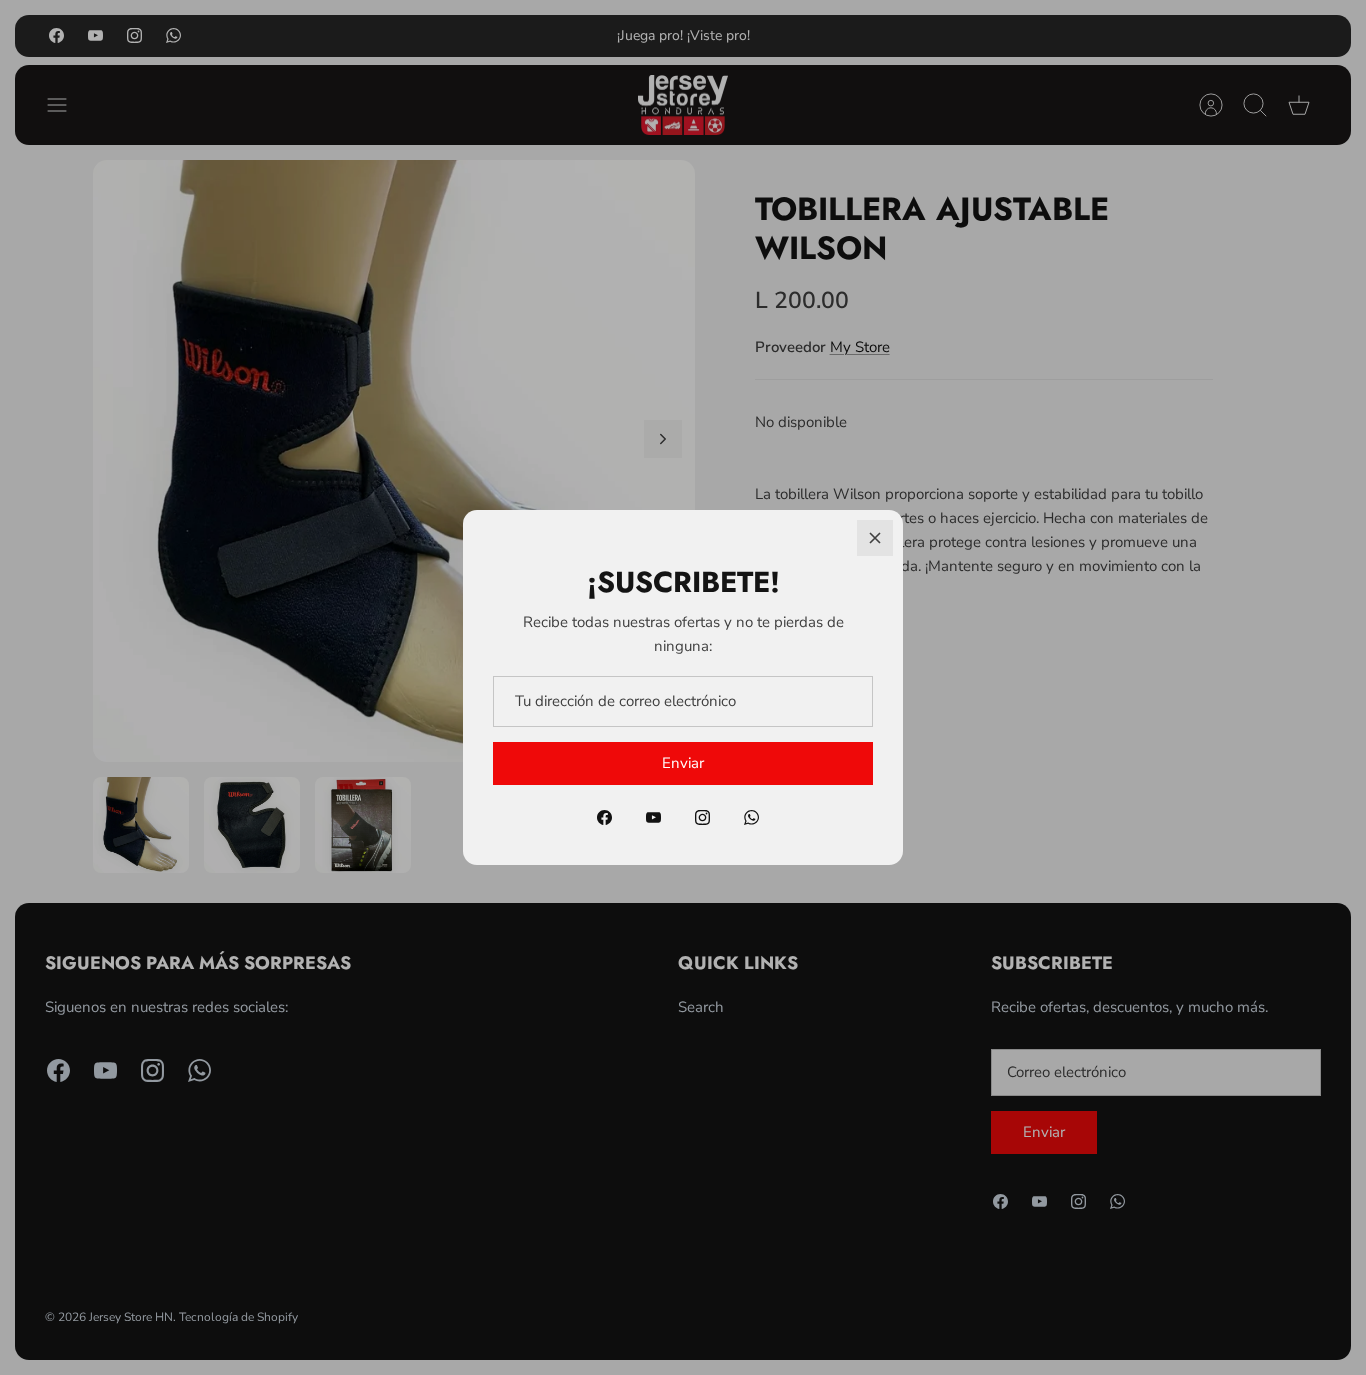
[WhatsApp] (751, 817)
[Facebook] (604, 817)
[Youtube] (653, 817)
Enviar (683, 763)
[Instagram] (702, 817)
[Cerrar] (875, 538)
